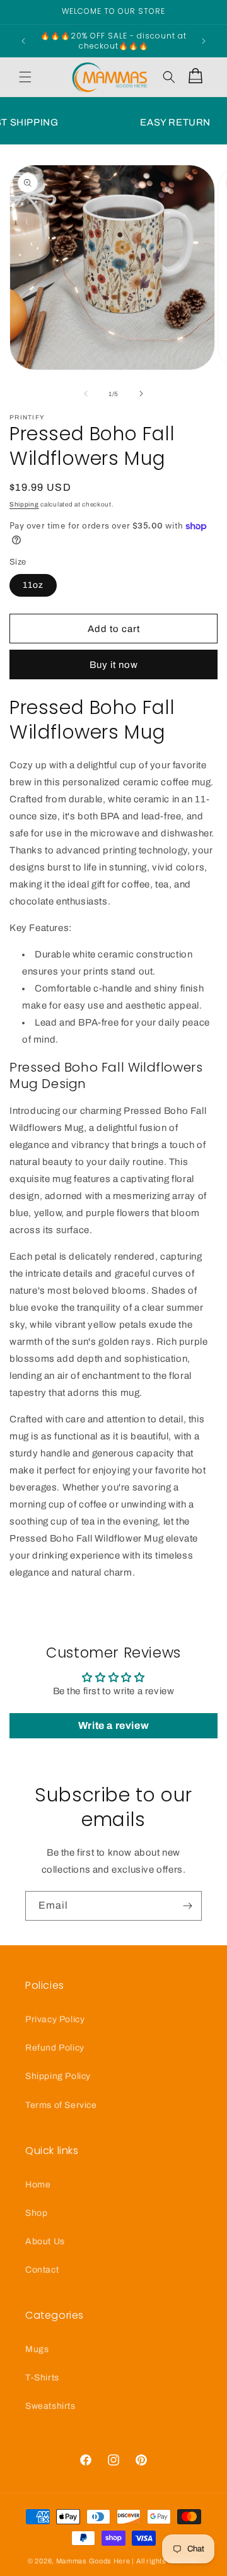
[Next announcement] (204, 41)
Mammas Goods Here (93, 2561)
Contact (42, 2270)
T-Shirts (42, 2378)
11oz (33, 585)
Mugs (37, 2349)
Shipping (24, 504)
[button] (25, 77)
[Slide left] (86, 394)
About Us (45, 2241)
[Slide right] (141, 394)
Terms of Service (61, 2105)
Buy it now (114, 665)
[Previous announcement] (23, 41)
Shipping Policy (58, 2076)
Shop (36, 2213)
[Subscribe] (187, 1906)
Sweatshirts (50, 2406)
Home (38, 2185)
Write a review (113, 1725)
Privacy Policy (55, 2019)
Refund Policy (55, 2048)
